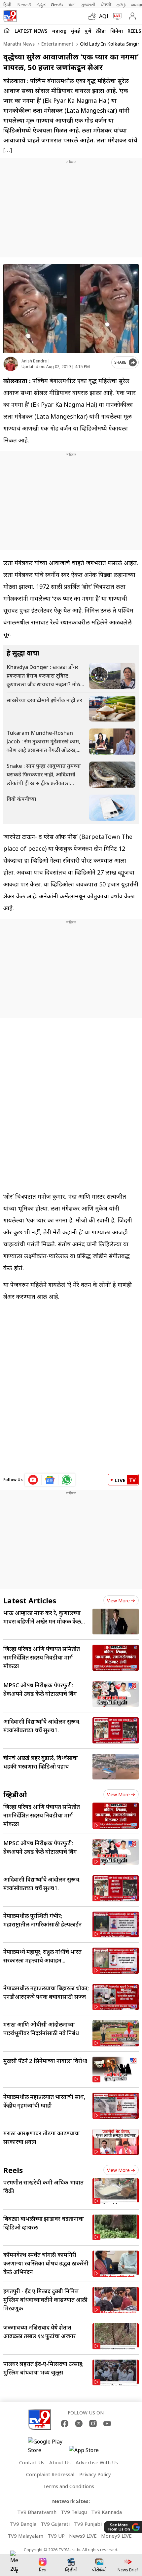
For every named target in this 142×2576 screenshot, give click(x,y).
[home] (7, 30)
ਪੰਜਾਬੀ (106, 5)
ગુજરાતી (88, 5)
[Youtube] (107, 2424)
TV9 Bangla (23, 2524)
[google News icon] (50, 1480)
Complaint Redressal (50, 2474)
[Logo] (10, 16)
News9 (24, 5)
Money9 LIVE (116, 2536)
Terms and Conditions (69, 2486)
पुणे (88, 31)
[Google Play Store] (48, 2446)
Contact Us (32, 2462)
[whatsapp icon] (67, 1480)
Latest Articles (30, 1600)
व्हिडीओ (15, 1794)
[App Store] (89, 2452)
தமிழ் (121, 5)
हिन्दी (8, 5)
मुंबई (75, 31)
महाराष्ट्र (59, 31)
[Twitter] (79, 2424)
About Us (60, 2462)
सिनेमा (117, 31)
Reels (134, 31)
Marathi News (19, 44)
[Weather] (93, 16)
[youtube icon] (33, 1480)
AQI (104, 16)
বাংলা (72, 5)
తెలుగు (57, 5)
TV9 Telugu (74, 2512)
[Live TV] (116, 16)
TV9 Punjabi (88, 2524)
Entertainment (57, 44)
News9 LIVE (83, 2536)
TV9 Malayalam (25, 2536)
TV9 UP (56, 2536)
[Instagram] (93, 2424)
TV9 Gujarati (55, 2524)
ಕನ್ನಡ (41, 5)
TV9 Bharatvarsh (37, 2512)
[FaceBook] (65, 2424)
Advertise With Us (97, 2462)
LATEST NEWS (31, 31)
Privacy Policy (95, 2474)
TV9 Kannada (106, 2512)
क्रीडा (101, 31)
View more (118, 1601)
